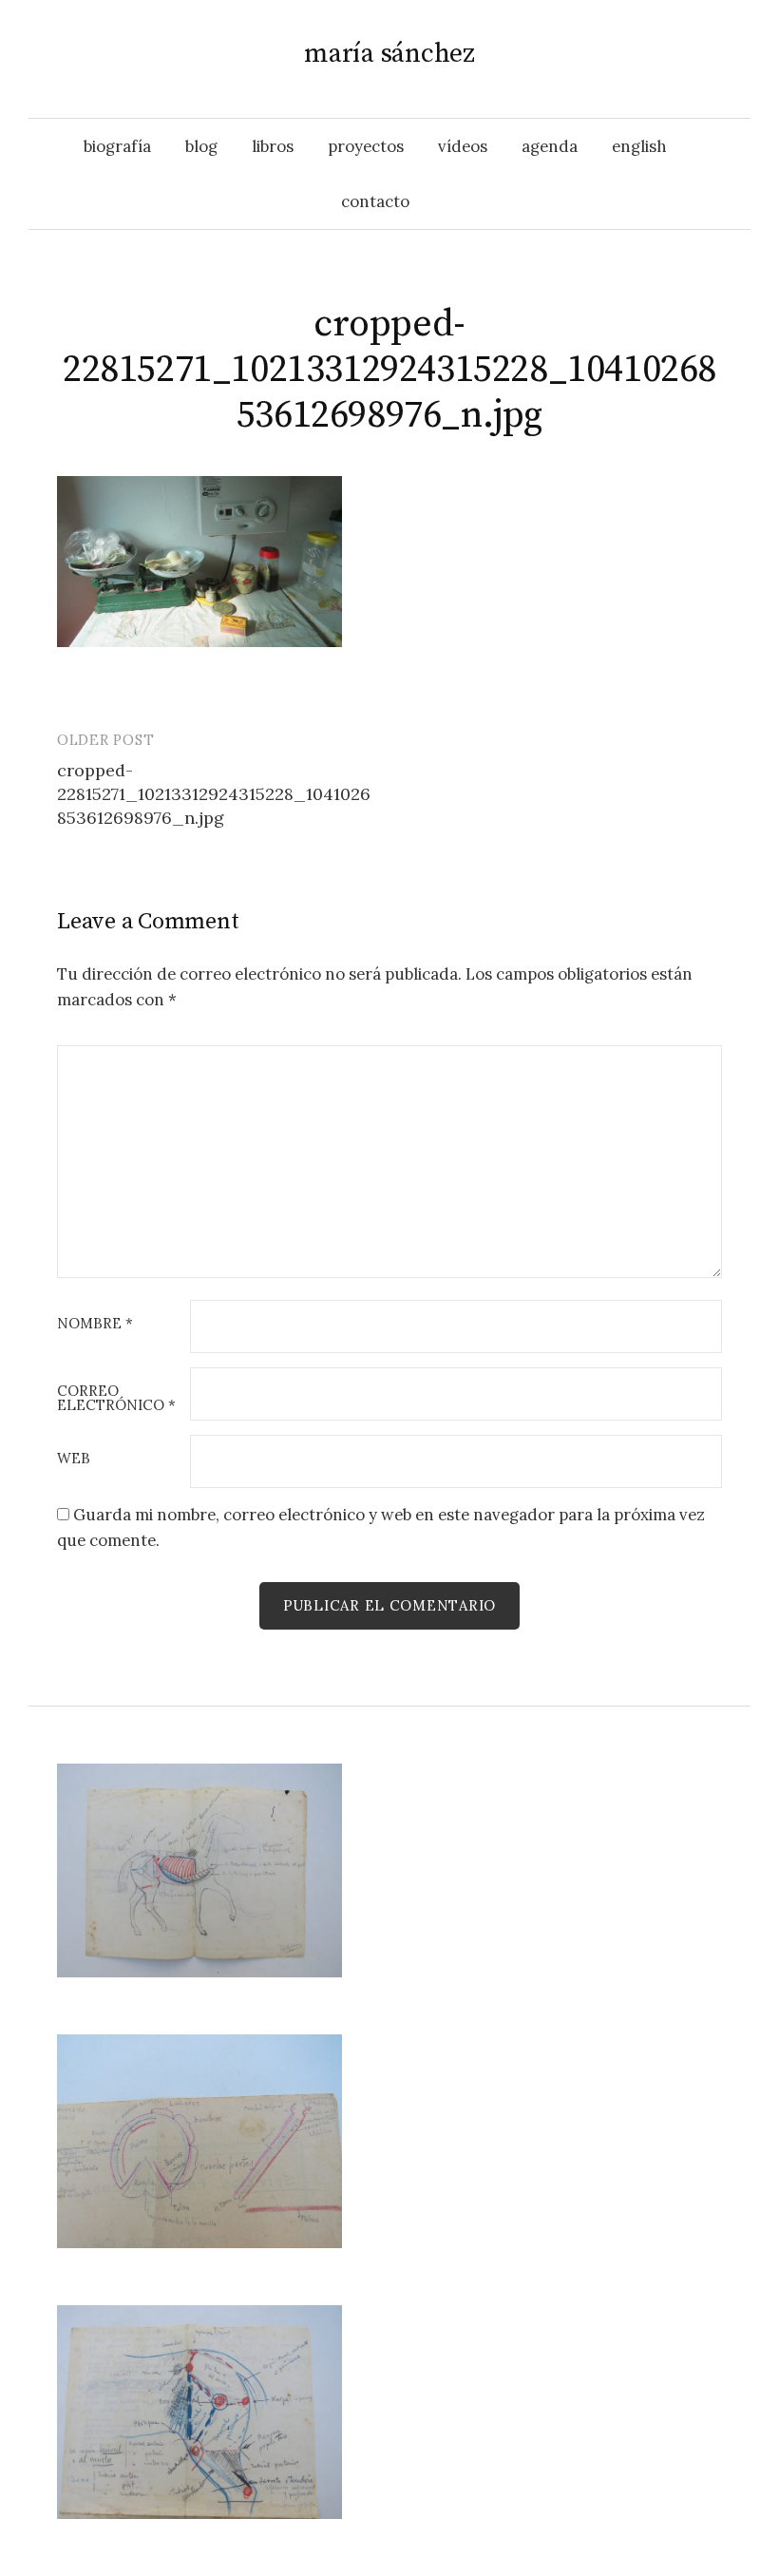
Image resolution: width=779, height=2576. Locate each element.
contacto (375, 201)
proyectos (366, 146)
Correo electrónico (116, 1399)
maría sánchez (389, 54)
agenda (550, 146)
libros (273, 146)
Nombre (95, 1324)
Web (74, 1459)
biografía (117, 146)
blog (201, 146)
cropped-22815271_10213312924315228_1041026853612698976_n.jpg (214, 794)
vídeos (463, 146)
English (639, 146)
